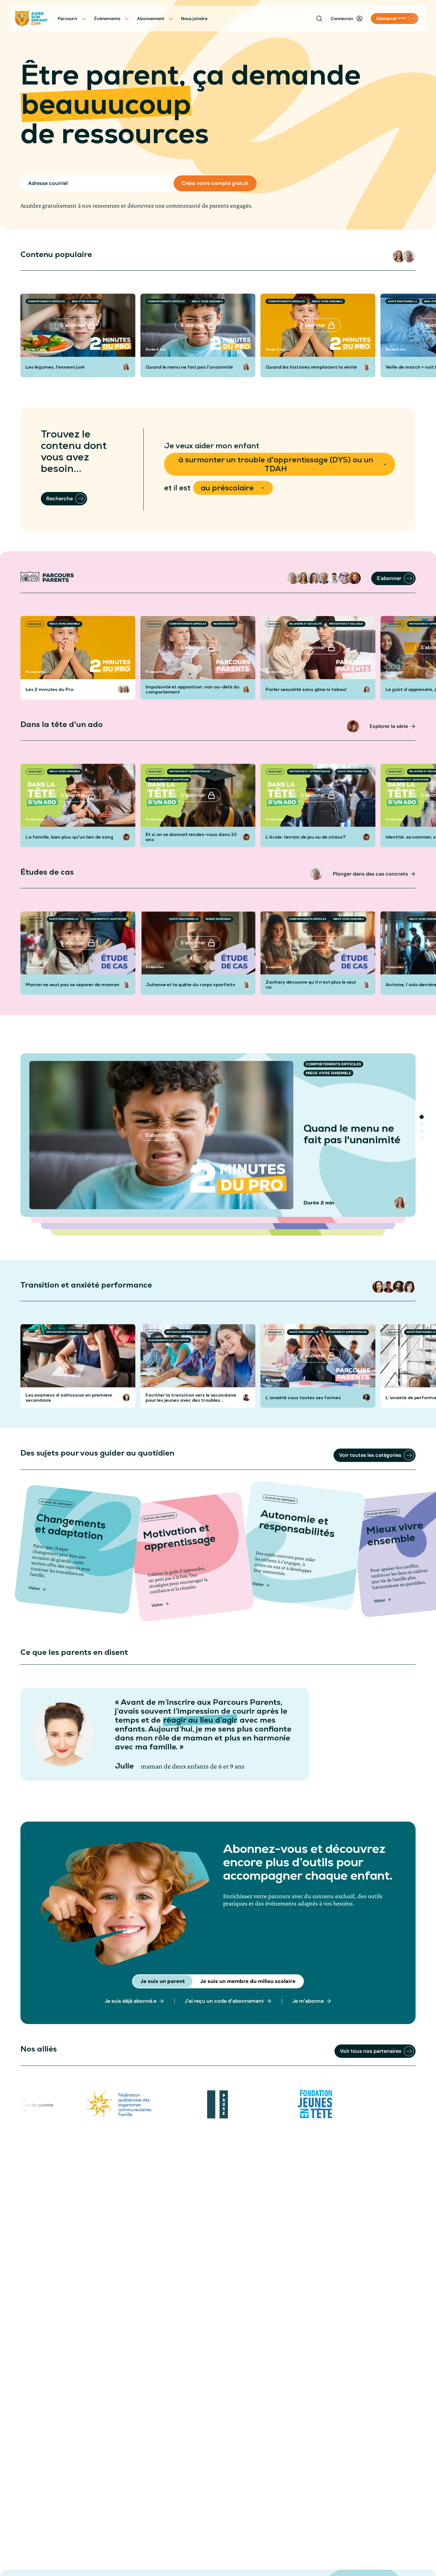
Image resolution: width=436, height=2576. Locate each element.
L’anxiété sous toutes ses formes (303, 1398)
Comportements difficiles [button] (46, 301)
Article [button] (34, 1332)
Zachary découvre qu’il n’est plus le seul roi (311, 985)
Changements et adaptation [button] (168, 780)
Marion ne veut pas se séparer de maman (72, 985)
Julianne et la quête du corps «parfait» (190, 985)
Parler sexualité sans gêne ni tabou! (306, 689)
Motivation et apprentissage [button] (190, 771)
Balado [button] (394, 1332)
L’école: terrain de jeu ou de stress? (306, 837)
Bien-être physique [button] (85, 301)
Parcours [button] (35, 624)
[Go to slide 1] (422, 1117)
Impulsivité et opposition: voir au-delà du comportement (192, 689)
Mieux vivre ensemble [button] (207, 301)
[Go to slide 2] (422, 1124)
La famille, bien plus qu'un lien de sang (69, 837)
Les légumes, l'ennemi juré (55, 367)
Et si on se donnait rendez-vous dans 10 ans (191, 837)
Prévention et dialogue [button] (346, 624)
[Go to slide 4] (422, 1138)
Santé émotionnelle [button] (402, 301)
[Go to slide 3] (422, 1131)
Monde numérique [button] (218, 919)
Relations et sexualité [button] (306, 624)
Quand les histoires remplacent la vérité (311, 367)
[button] (399, 256)
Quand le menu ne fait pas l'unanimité (189, 367)
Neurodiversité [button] (224, 624)
